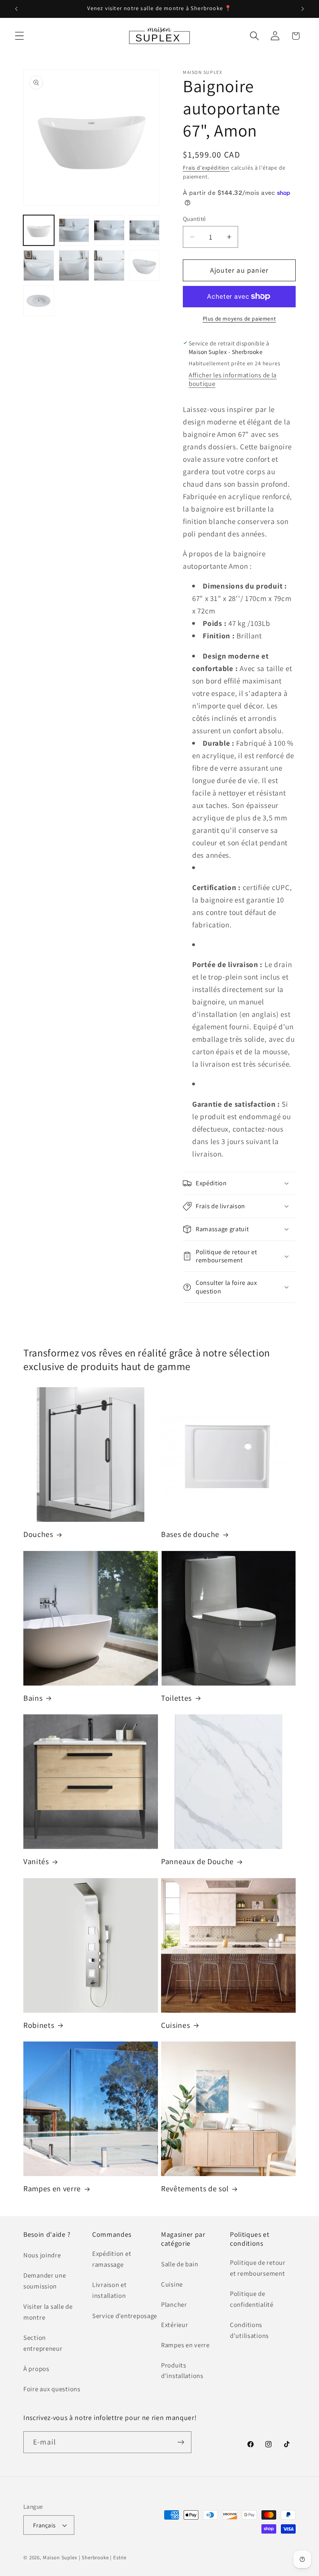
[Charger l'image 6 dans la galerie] (74, 265)
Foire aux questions (52, 2389)
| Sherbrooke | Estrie (103, 2558)
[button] (20, 36)
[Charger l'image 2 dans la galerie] (74, 230)
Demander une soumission (45, 2281)
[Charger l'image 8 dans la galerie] (145, 265)
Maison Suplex (60, 2558)
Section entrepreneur (43, 2343)
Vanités (36, 1862)
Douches (38, 1534)
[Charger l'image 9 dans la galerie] (39, 301)
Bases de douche (190, 1534)
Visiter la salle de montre (48, 2312)
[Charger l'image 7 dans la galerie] (109, 265)
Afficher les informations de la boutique (233, 379)
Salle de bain (180, 2264)
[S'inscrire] (181, 2442)
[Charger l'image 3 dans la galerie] (109, 230)
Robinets (39, 2025)
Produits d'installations (182, 2371)
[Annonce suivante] (303, 9)
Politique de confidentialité (252, 2299)
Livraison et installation (110, 2290)
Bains (33, 1698)
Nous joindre (42, 2255)
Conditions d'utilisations (249, 2330)
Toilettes (176, 1698)
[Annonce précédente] (16, 9)
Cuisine (172, 2284)
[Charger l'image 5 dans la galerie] (39, 265)
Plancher (174, 2304)
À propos (36, 2369)
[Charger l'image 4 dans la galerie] (145, 230)
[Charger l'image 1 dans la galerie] (39, 230)
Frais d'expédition (206, 167)
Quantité (195, 219)
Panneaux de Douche (197, 1862)
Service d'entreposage (125, 2316)
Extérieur (174, 2325)
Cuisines (175, 2025)
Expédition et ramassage (112, 2259)
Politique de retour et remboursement (258, 2268)
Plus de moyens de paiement (239, 318)
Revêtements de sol (195, 2189)
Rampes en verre (52, 2189)
